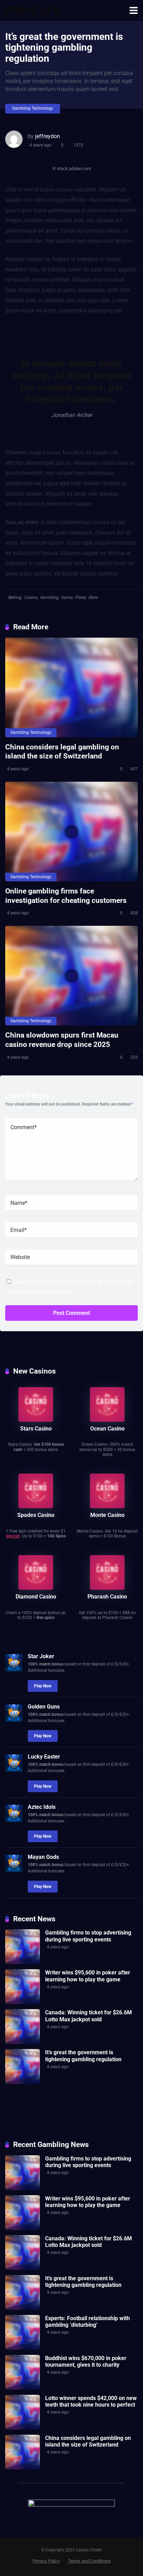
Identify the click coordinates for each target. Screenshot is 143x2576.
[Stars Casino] (36, 1420)
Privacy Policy (46, 2561)
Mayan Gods (43, 1857)
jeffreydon (48, 136)
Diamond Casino (36, 1597)
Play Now (43, 1686)
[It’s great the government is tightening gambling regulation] (23, 2082)
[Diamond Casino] (36, 1588)
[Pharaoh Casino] (107, 1588)
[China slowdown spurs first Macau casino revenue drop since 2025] (71, 976)
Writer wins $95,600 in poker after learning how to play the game (88, 1976)
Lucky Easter (44, 1757)
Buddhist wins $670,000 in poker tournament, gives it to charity (86, 2361)
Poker (80, 597)
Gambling (49, 597)
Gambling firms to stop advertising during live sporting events (88, 1936)
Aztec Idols (42, 1807)
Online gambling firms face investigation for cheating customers (66, 896)
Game (67, 597)
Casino (31, 597)
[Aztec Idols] (14, 1820)
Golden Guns (44, 1707)
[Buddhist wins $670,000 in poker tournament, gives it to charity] (23, 2388)
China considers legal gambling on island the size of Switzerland (62, 752)
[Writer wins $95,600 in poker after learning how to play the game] (23, 2002)
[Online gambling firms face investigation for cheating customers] (71, 832)
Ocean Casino (107, 1429)
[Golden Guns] (14, 1720)
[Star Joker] (14, 1669)
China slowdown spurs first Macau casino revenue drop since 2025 (62, 1040)
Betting (15, 597)
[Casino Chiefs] (33, 10)
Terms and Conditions (89, 2561)
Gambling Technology (33, 108)
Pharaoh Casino (107, 1597)
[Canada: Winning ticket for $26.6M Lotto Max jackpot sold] (23, 2042)
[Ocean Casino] (107, 1420)
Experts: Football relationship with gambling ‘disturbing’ (87, 2322)
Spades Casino (36, 1515)
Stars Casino (36, 1429)
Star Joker (41, 1656)
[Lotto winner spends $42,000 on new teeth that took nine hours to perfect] (23, 2428)
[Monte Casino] (107, 1506)
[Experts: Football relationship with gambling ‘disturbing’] (23, 2348)
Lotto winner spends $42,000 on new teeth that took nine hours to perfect (91, 2401)
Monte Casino (107, 1515)
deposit (13, 1536)
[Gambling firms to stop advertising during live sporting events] (23, 1962)
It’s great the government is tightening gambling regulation (83, 2056)
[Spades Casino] (36, 1506)
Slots (93, 597)
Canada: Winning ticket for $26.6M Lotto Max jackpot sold (89, 2016)
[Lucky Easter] (14, 1770)
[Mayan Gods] (14, 1870)
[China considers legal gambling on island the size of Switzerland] (71, 687)
